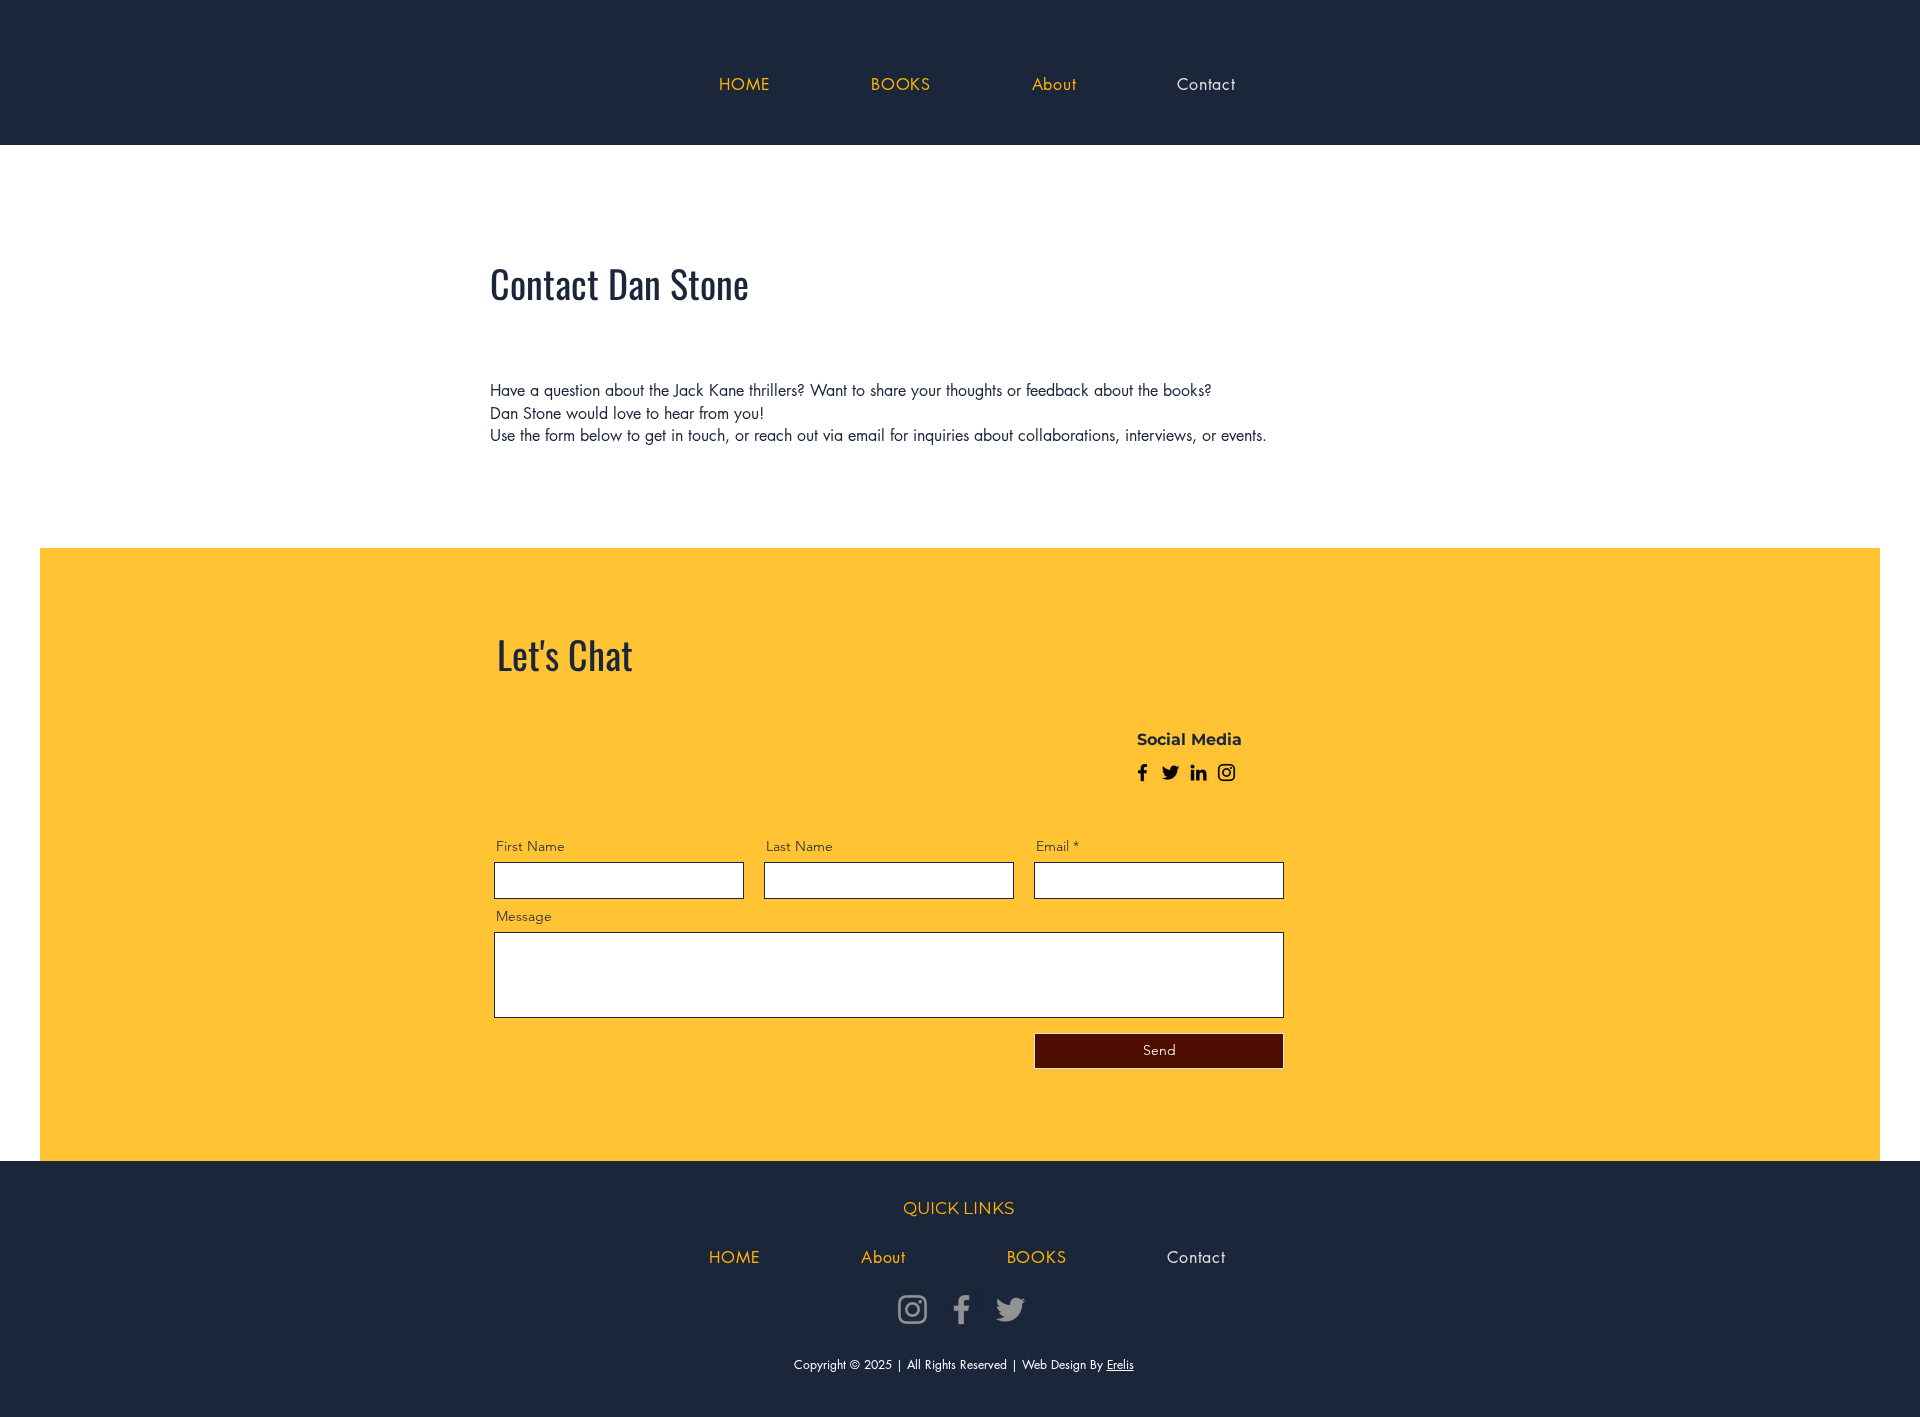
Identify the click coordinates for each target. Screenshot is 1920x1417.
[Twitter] (1170, 772)
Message (524, 916)
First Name (530, 846)
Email (1052, 846)
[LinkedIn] (1198, 772)
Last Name (799, 846)
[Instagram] (1226, 772)
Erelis (1120, 1364)
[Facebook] (1142, 772)
